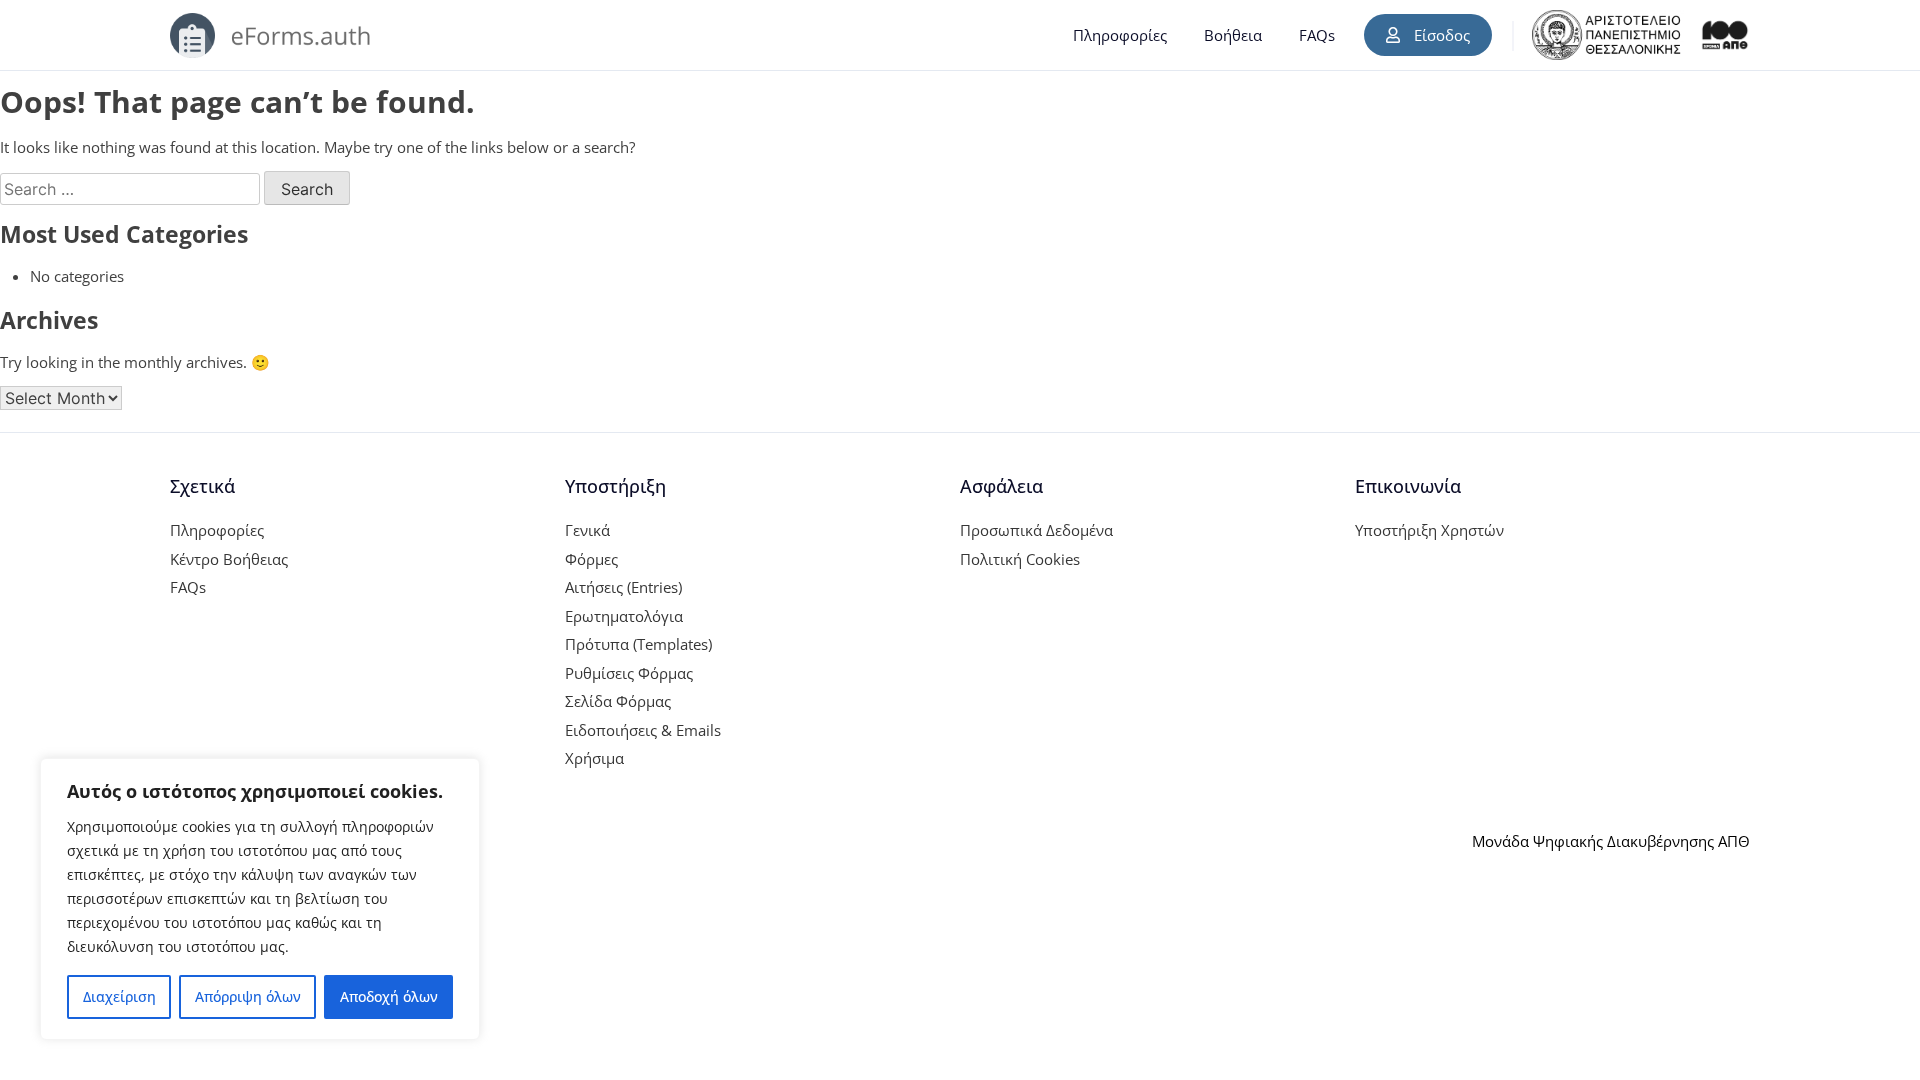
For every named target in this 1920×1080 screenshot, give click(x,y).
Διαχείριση (119, 996)
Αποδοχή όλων (389, 996)
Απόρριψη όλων (248, 996)
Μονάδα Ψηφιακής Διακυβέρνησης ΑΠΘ (1611, 841)
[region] (260, 899)
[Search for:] (132, 189)
